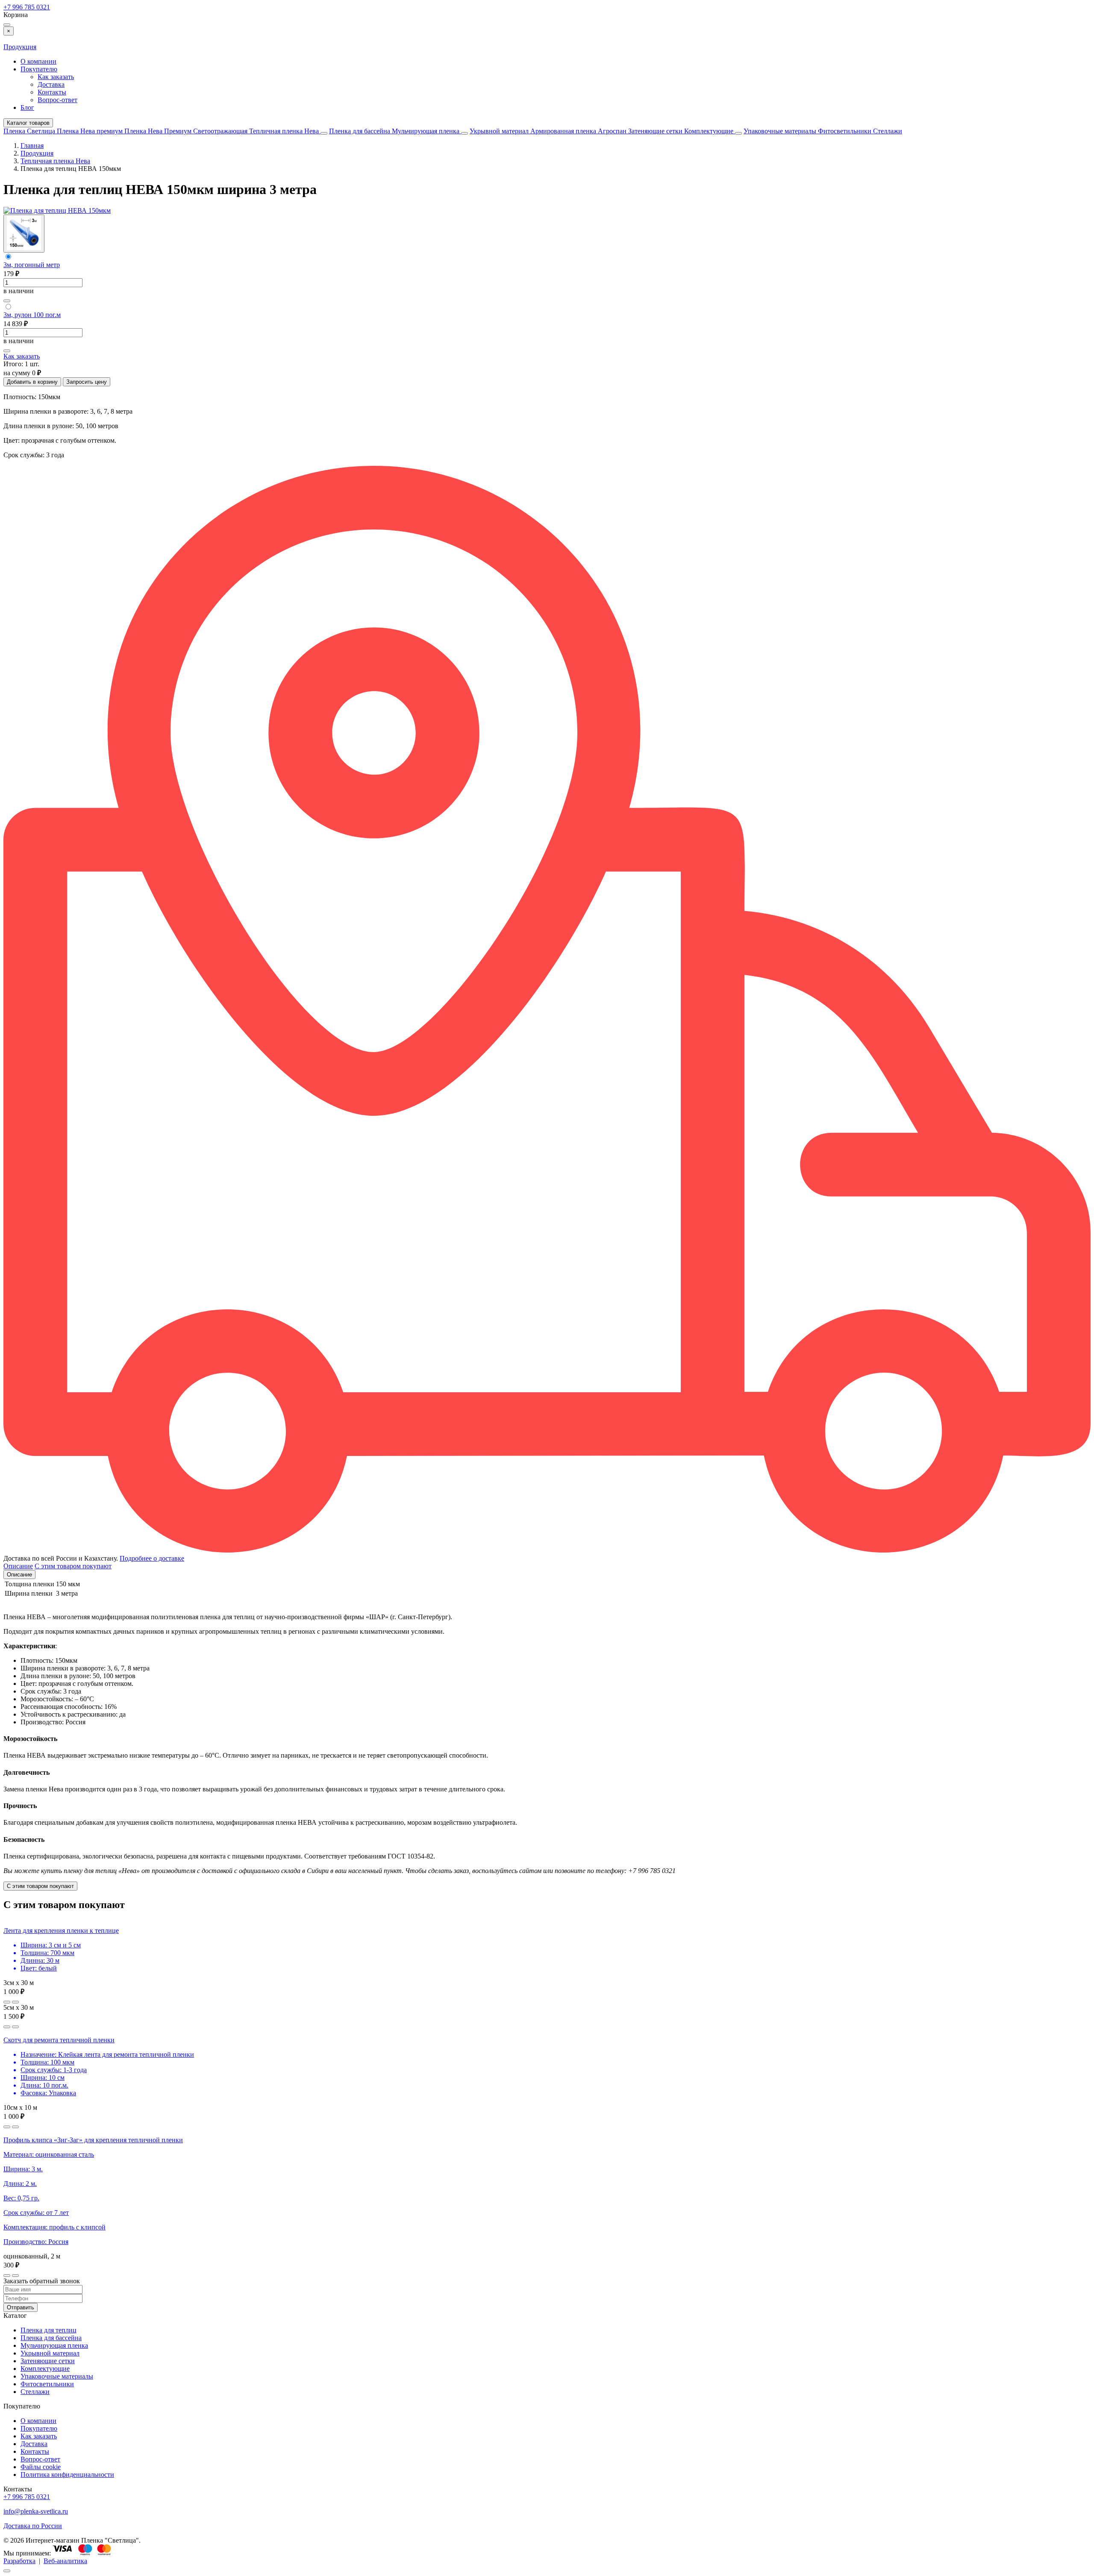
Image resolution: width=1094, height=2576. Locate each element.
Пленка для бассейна (360, 131)
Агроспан (613, 131)
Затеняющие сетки (656, 131)
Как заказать (56, 77)
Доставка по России (33, 2526)
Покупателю (39, 69)
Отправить (21, 2307)
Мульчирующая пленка (426, 131)
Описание (19, 1575)
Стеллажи (888, 131)
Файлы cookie (41, 2467)
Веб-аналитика (65, 2561)
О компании (38, 61)
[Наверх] (7, 2571)
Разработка (19, 2561)
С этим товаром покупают (40, 1886)
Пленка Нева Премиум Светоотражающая (187, 131)
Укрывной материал (500, 131)
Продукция (20, 47)
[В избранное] (7, 301)
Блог (27, 107)
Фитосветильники (845, 131)
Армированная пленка (564, 131)
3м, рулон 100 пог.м (32, 315)
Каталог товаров (28, 123)
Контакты (52, 92)
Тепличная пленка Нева (285, 131)
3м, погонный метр (32, 265)
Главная (32, 146)
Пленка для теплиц (49, 2330)
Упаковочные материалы (780, 131)
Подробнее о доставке (152, 1558)
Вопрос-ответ (57, 100)
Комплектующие (710, 131)
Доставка (51, 84)
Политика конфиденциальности (67, 2475)
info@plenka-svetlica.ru (36, 2511)
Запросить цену (87, 382)
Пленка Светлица (30, 131)
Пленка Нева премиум (91, 131)
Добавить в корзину (32, 382)
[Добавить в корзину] (15, 2002)
